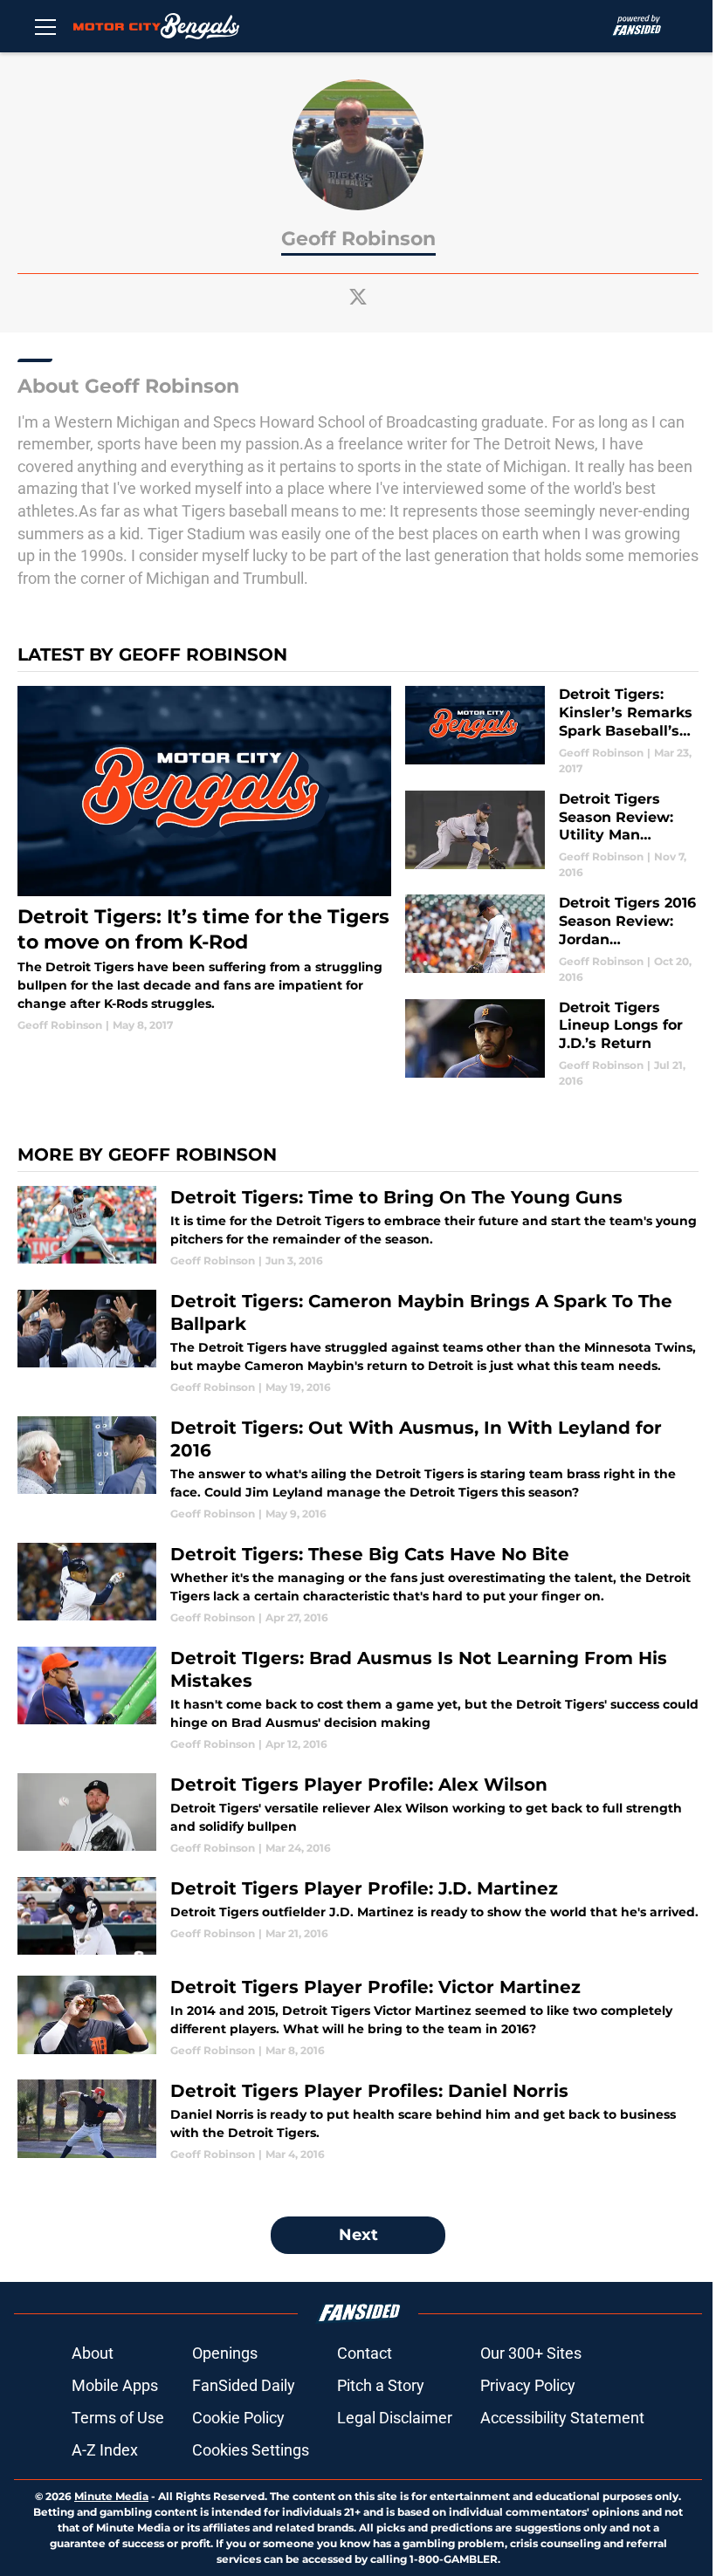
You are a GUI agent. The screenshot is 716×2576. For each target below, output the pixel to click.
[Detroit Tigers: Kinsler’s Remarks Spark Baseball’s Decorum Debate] (552, 731)
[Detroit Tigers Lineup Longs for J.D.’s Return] (552, 1044)
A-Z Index (105, 2450)
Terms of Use (118, 2418)
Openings (225, 2353)
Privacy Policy (528, 2385)
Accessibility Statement (562, 2418)
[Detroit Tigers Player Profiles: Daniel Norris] (358, 2121)
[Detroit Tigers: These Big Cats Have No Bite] (358, 1584)
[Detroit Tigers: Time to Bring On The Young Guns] (358, 1227)
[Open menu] (45, 26)
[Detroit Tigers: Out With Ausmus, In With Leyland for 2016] (358, 1469)
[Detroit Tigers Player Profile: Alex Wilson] (358, 1815)
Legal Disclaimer (395, 2418)
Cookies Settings (251, 2450)
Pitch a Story (381, 2385)
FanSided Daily (244, 2385)
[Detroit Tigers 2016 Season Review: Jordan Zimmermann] (552, 939)
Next (358, 2235)
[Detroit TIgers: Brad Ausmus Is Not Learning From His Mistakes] (358, 1699)
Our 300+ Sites (531, 2353)
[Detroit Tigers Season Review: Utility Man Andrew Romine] (552, 836)
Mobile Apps (115, 2385)
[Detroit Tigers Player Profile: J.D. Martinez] (358, 1916)
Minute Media (111, 2496)
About (93, 2353)
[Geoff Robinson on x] (358, 297)
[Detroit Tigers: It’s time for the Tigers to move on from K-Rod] (204, 860)
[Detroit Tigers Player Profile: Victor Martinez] (358, 2017)
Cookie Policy (238, 2418)
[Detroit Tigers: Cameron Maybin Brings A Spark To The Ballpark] (358, 1343)
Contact (365, 2353)
